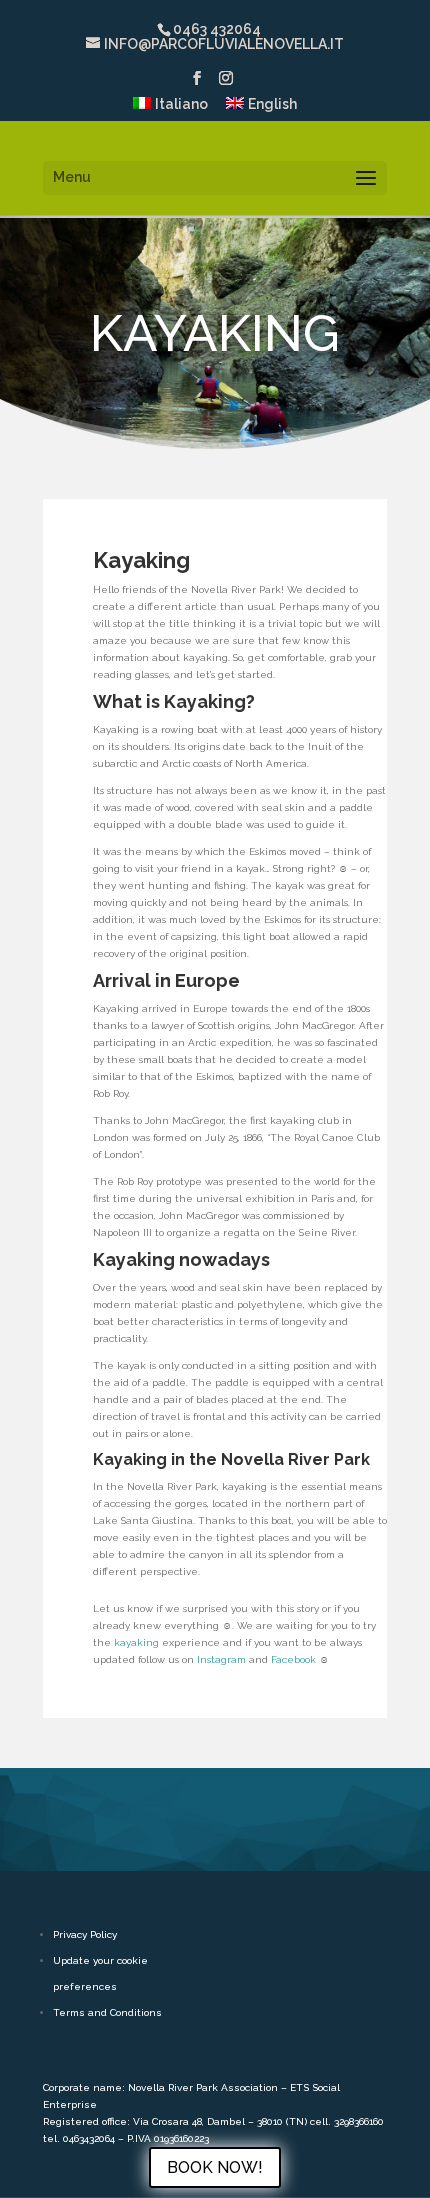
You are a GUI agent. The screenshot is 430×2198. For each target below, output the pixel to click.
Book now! (215, 2167)
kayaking (136, 1642)
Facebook (293, 1659)
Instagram (221, 1659)
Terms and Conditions (107, 2012)
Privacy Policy (85, 1934)
